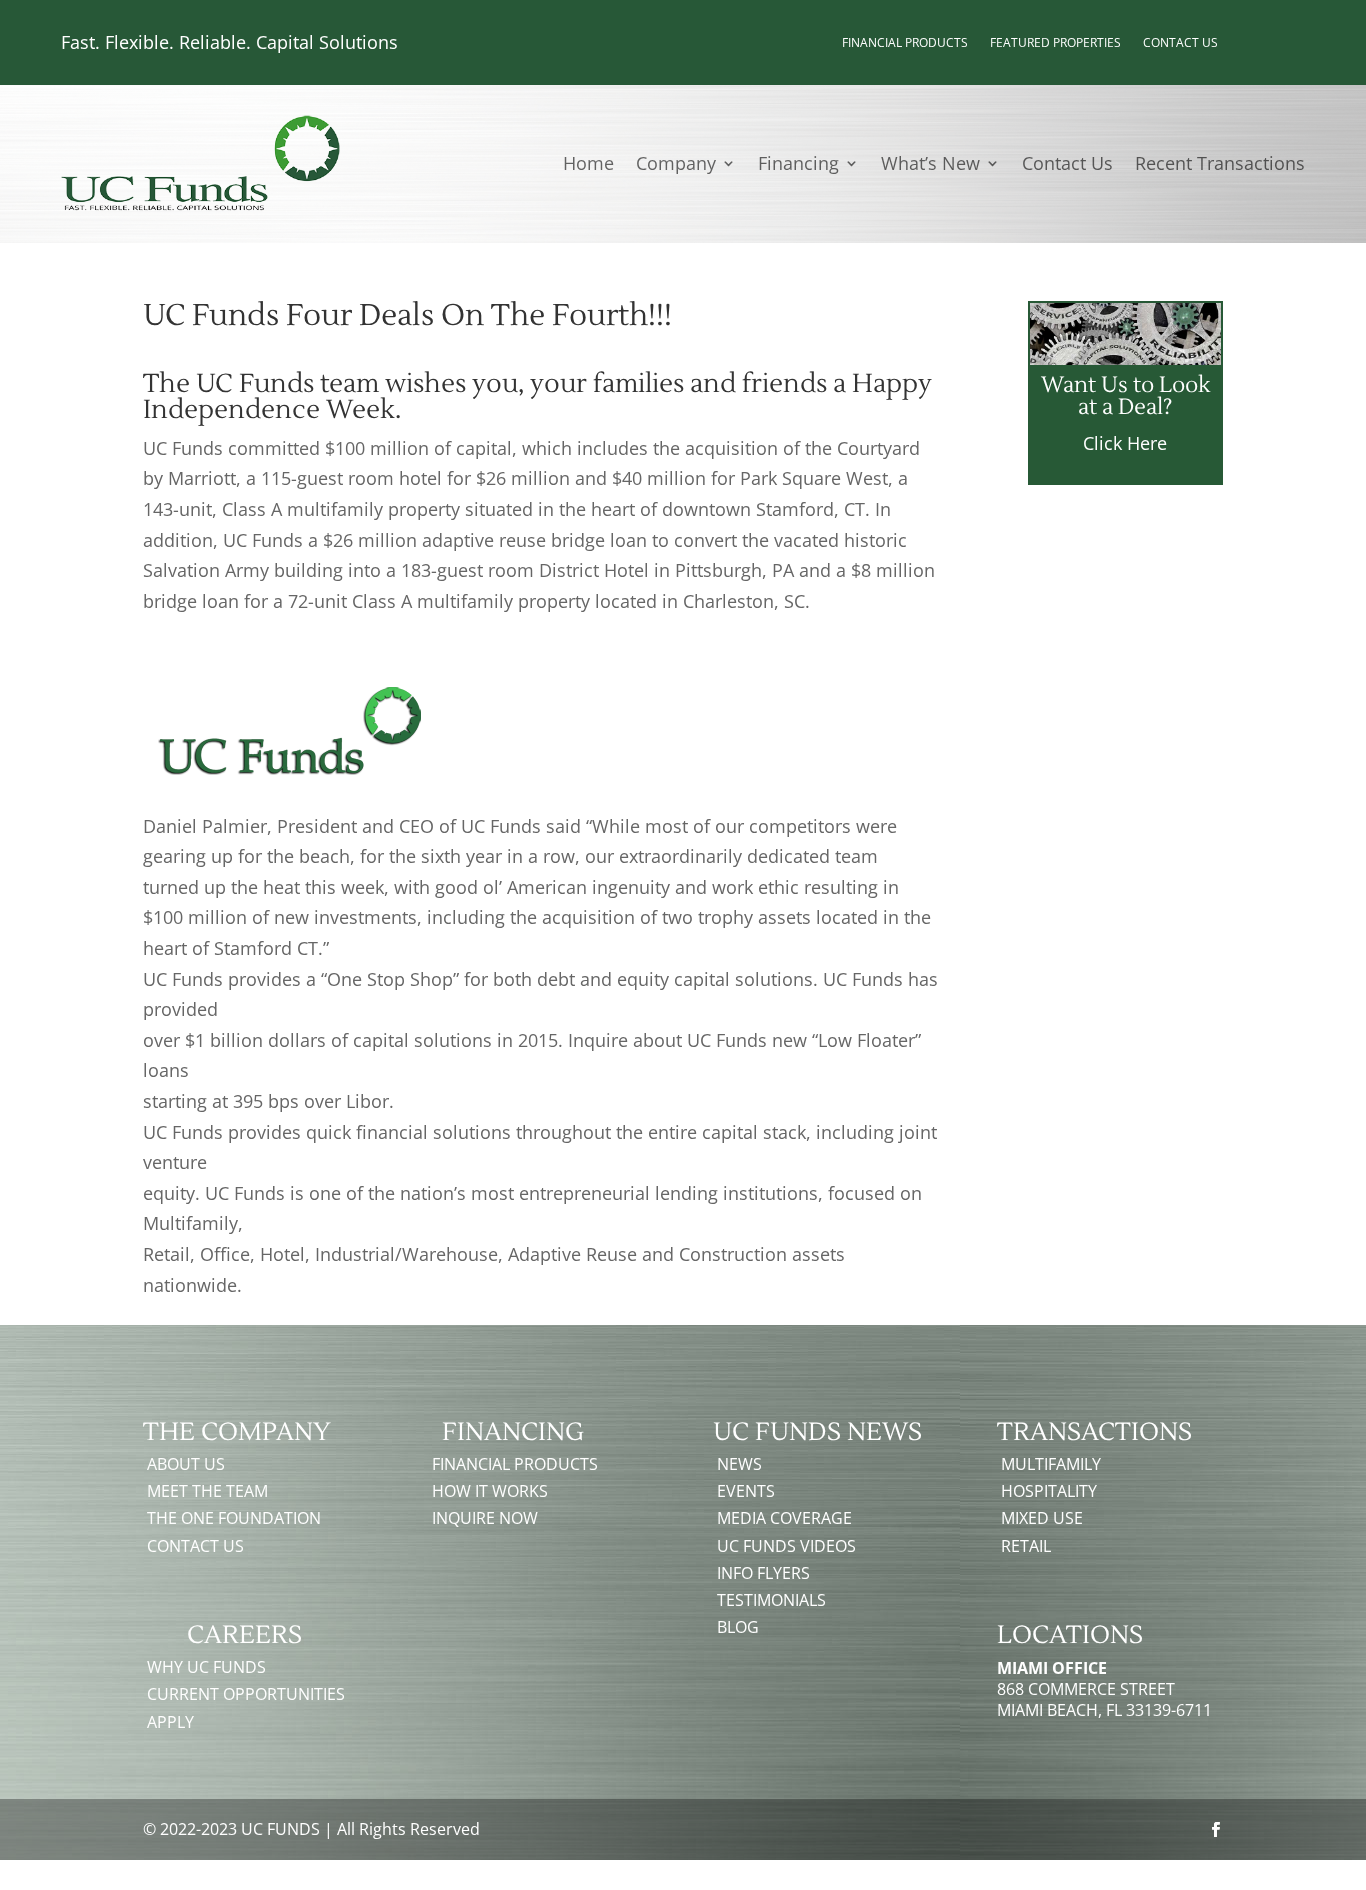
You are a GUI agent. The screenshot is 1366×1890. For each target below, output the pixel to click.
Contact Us (1180, 43)
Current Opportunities (246, 1694)
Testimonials (771, 1600)
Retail (1026, 1546)
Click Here (1125, 443)
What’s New (930, 165)
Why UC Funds (206, 1667)
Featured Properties (1055, 43)
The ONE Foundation (234, 1518)
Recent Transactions (1220, 165)
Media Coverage (784, 1518)
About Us (186, 1464)
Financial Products (905, 43)
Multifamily (1051, 1464)
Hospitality (1049, 1491)
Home (588, 165)
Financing (798, 165)
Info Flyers (763, 1573)
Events (746, 1491)
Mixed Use (1042, 1518)
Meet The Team (207, 1491)
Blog (738, 1627)
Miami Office (1052, 1668)
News (739, 1464)
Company (676, 165)
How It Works (490, 1491)
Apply (170, 1722)
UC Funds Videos (786, 1546)
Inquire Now (485, 1518)
